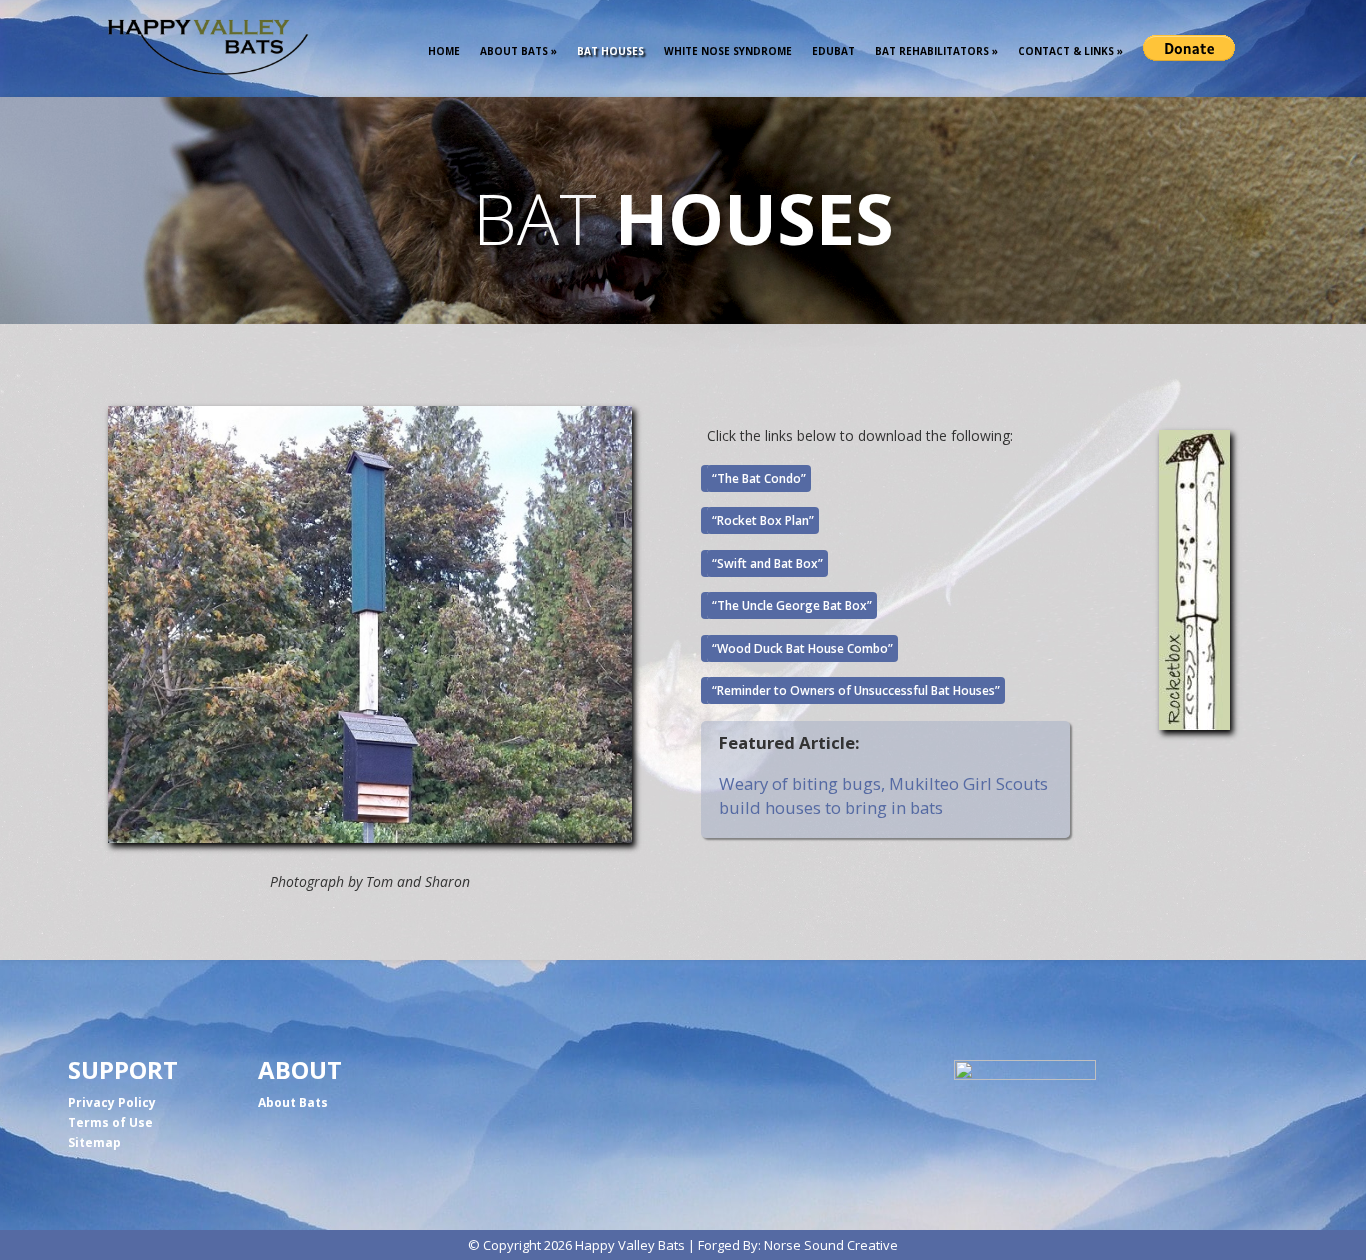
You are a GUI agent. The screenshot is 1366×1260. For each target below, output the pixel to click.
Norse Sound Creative (831, 1245)
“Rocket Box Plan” (763, 520)
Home (444, 51)
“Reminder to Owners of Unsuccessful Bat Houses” (856, 690)
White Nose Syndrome (728, 51)
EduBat (833, 51)
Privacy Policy (112, 1102)
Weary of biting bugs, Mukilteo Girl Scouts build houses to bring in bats (883, 795)
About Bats (518, 51)
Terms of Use (110, 1122)
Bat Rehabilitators (936, 51)
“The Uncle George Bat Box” (792, 605)
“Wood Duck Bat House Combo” (802, 648)
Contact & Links (1070, 51)
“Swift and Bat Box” (767, 563)
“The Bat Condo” (759, 478)
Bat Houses (610, 51)
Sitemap (94, 1142)
